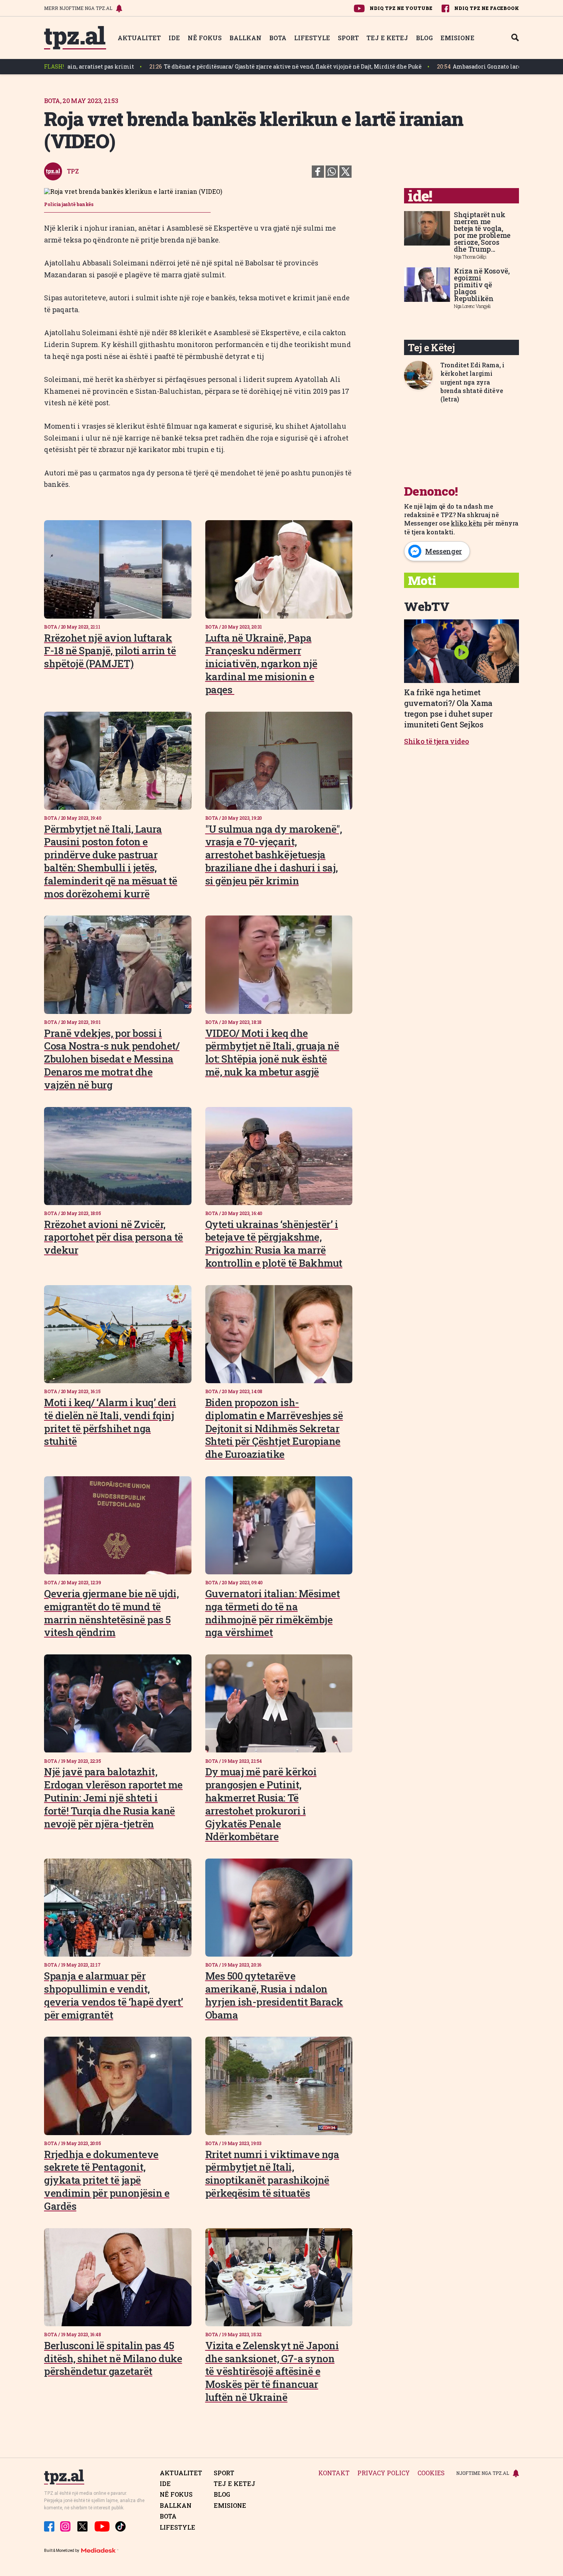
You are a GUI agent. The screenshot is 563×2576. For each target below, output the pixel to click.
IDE (174, 38)
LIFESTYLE (312, 38)
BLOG (424, 38)
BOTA (278, 38)
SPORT (348, 38)
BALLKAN (245, 38)
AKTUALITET (139, 38)
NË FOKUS (205, 38)
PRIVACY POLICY (384, 2473)
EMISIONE (457, 38)
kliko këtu (466, 523)
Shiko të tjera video (437, 741)
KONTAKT (334, 2473)
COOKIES (431, 2473)
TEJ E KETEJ (387, 38)
